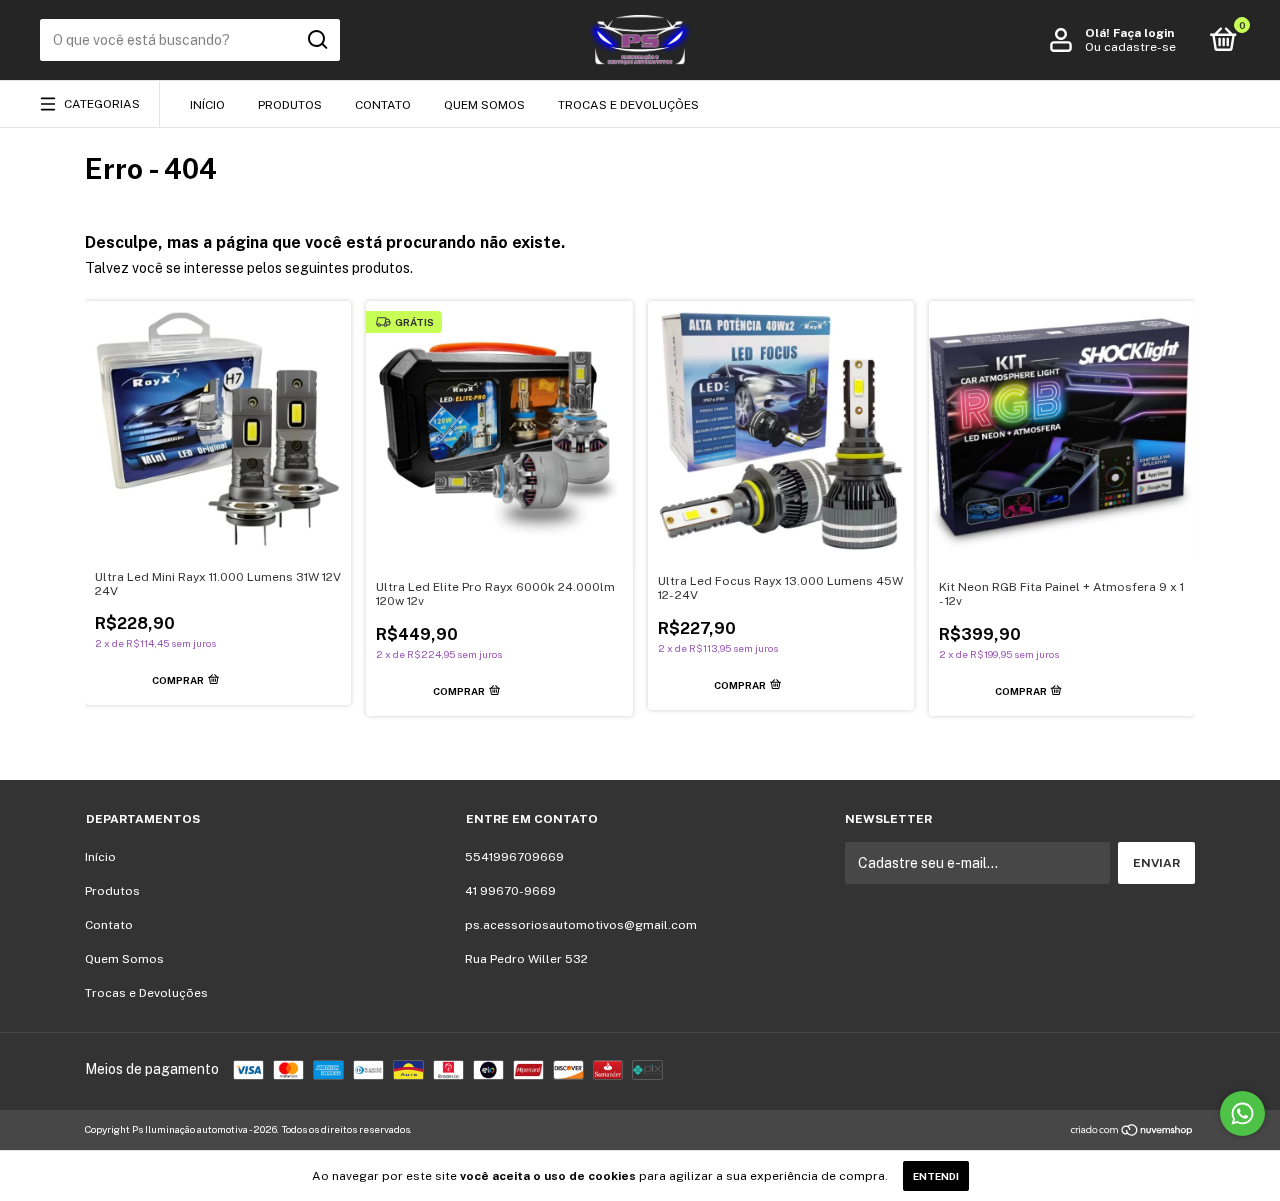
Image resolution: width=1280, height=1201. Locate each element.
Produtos (290, 105)
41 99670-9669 (510, 891)
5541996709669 (514, 857)
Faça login (1143, 33)
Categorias (102, 104)
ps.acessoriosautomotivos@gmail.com (581, 925)
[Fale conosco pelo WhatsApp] (1242, 1113)
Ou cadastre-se (1130, 47)
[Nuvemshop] (1132, 1132)
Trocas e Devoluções (628, 105)
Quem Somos (484, 105)
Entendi (936, 1176)
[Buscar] (316, 40)
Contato (383, 105)
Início (207, 105)
